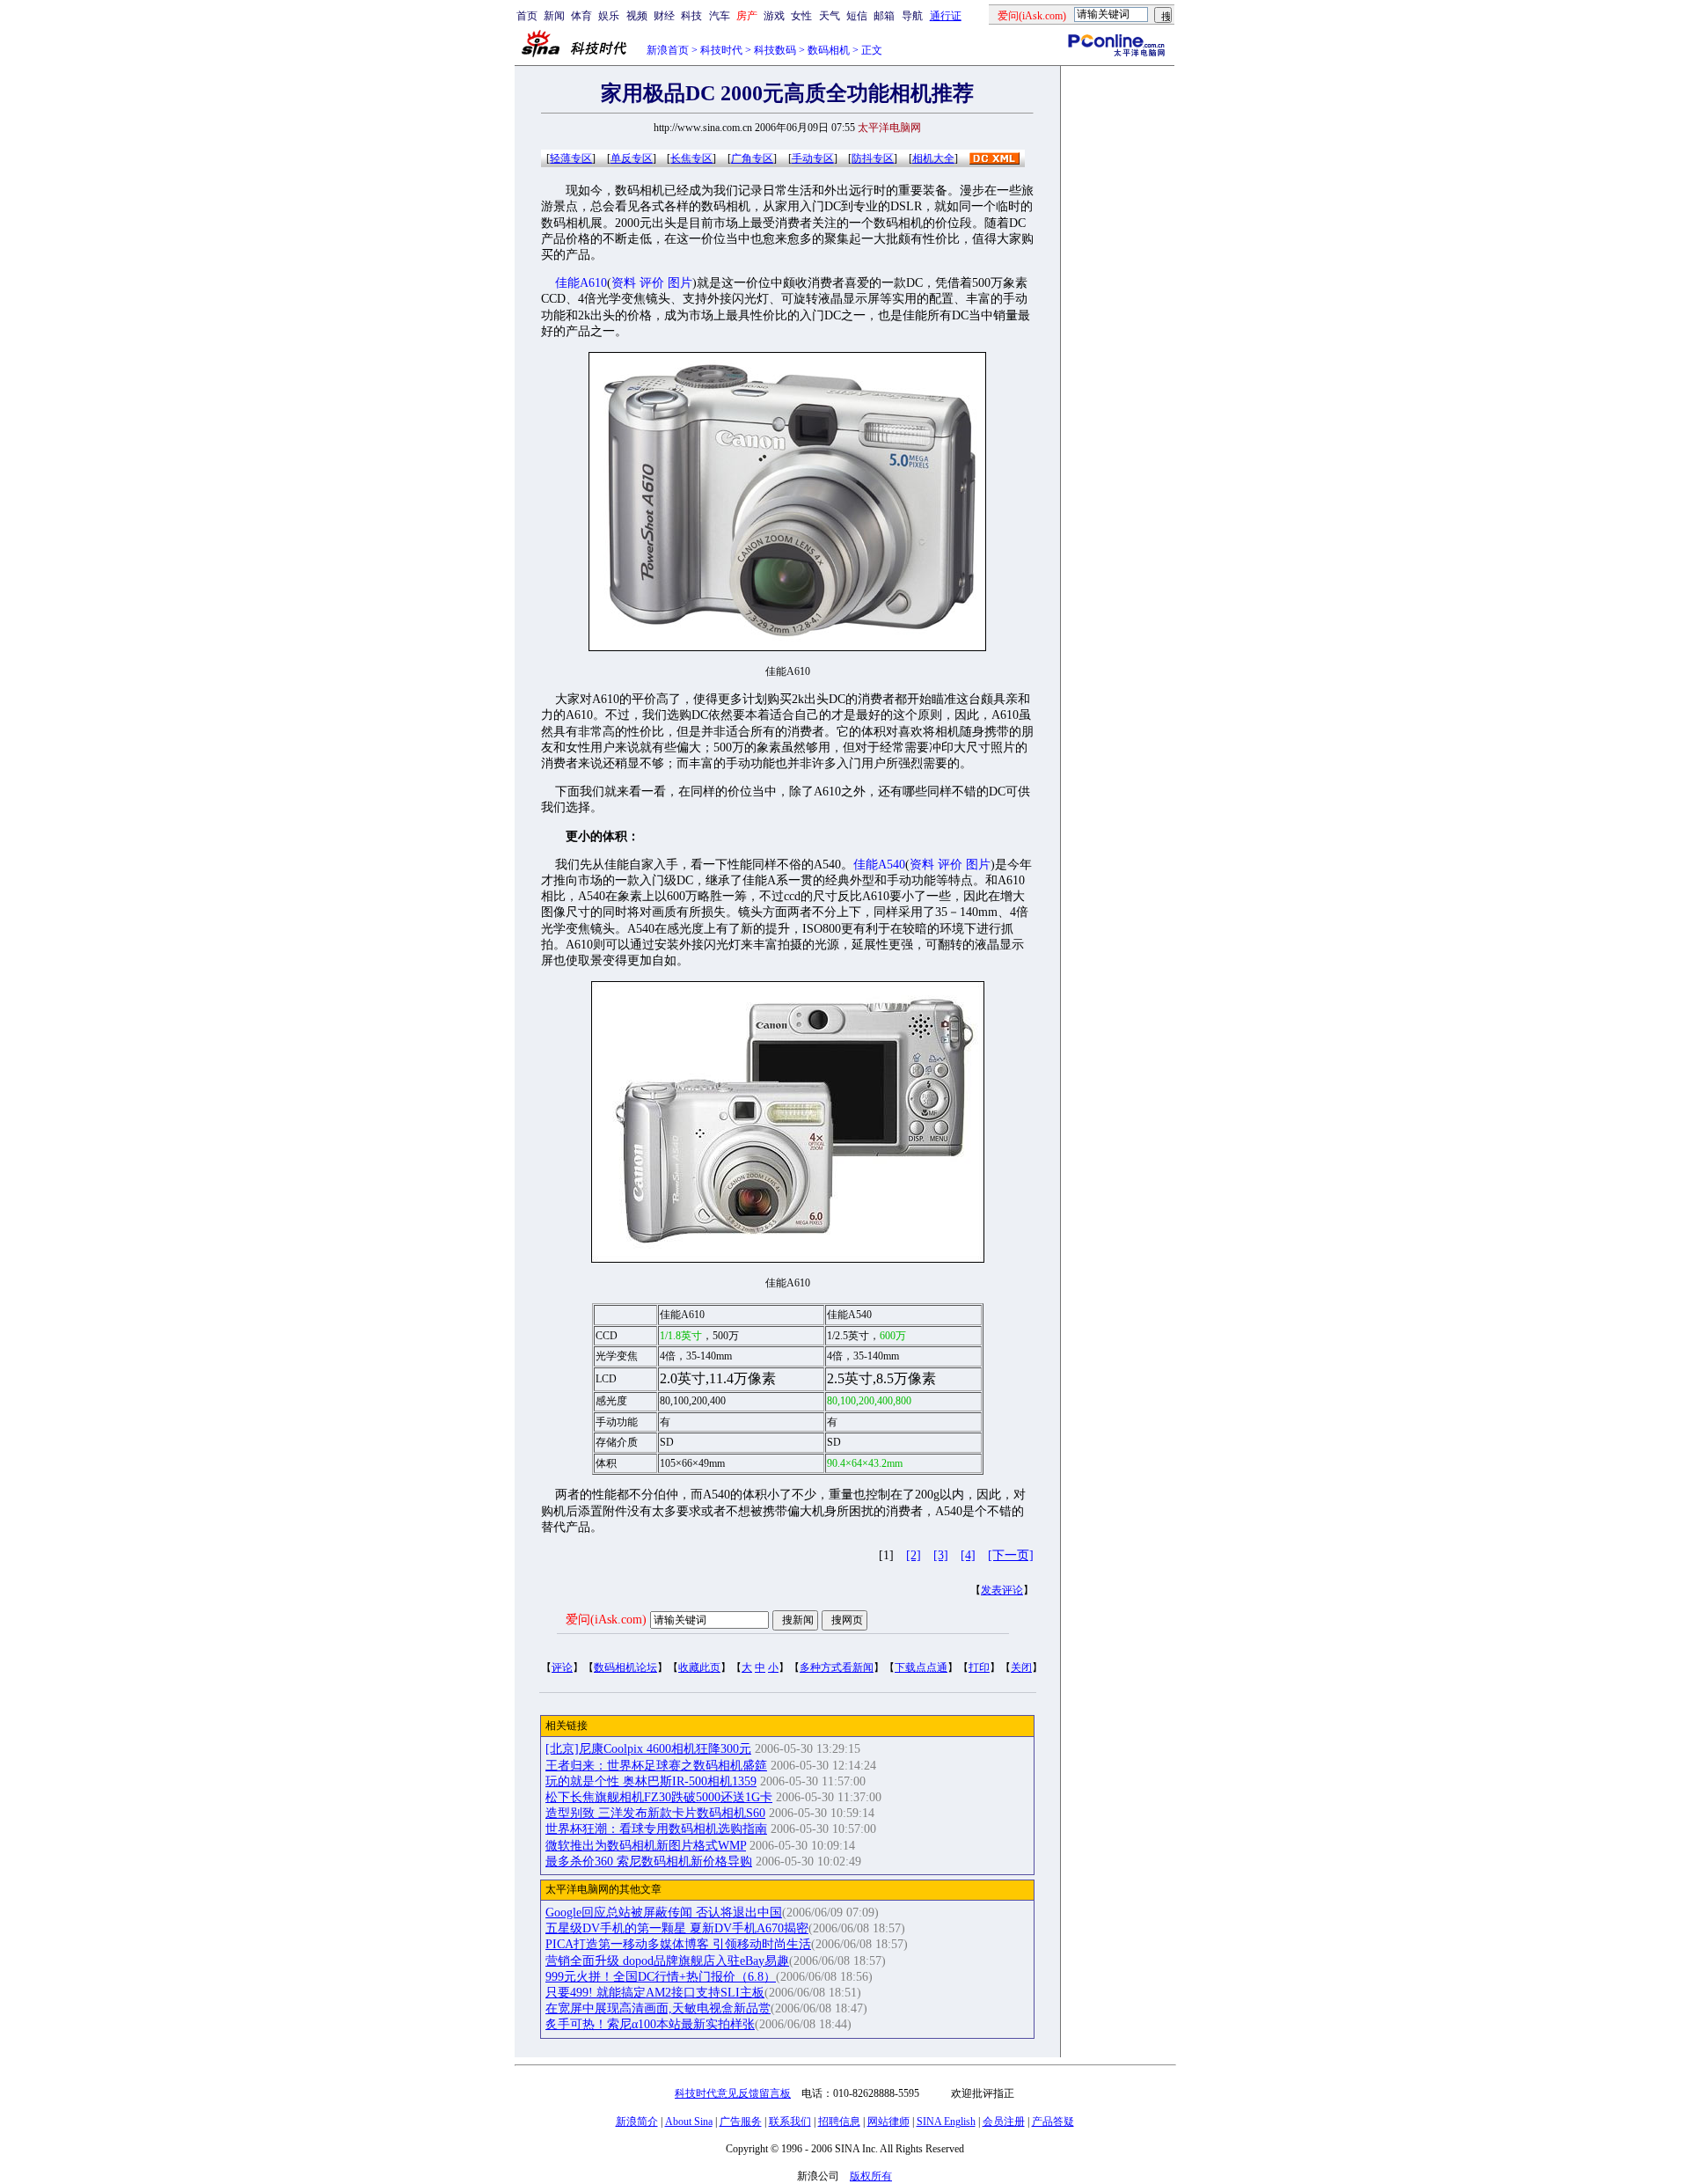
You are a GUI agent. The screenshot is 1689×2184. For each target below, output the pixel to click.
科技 (691, 16)
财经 (664, 16)
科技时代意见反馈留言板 (733, 2093)
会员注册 (1004, 2122)
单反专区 (632, 158)
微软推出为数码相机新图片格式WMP (646, 1846)
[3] (941, 1555)
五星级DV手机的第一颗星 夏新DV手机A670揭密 (677, 1928)
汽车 (720, 16)
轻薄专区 (571, 158)
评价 (652, 283)
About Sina (689, 2122)
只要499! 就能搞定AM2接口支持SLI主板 (655, 1993)
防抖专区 (873, 158)
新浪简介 (637, 2122)
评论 (562, 1667)
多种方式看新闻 (837, 1667)
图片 (680, 283)
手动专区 (813, 158)
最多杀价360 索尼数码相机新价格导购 (649, 1862)
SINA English (946, 2122)
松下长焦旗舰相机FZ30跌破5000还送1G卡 (659, 1797)
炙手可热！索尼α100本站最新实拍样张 (650, 2024)
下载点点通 (921, 1667)
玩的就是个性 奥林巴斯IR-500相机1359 (651, 1781)
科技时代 (721, 50)
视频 (637, 16)
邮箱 (884, 16)
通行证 (946, 16)
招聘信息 (839, 2122)
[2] (914, 1555)
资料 (624, 283)
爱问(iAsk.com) (606, 1620)
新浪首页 (668, 50)
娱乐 (609, 16)
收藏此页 (699, 1667)
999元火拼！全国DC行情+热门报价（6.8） (661, 1977)
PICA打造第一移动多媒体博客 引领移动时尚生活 (678, 1944)
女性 (801, 16)
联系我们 (790, 2122)
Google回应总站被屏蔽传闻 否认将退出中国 (664, 1913)
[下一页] (1011, 1555)
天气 (830, 16)
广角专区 (752, 158)
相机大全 (933, 158)
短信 (857, 16)
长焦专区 (691, 158)
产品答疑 (1053, 2122)
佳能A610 (581, 283)
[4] (968, 1555)
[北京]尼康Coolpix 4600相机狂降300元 (648, 1749)
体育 (581, 16)
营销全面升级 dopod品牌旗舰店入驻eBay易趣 (667, 1961)
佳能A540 (879, 865)
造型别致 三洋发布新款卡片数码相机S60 (655, 1813)
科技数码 (775, 50)
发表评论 (1002, 1590)
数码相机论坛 (625, 1667)
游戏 (774, 16)
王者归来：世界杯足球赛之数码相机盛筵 (656, 1766)
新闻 (554, 16)
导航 (912, 16)
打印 (979, 1667)
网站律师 (888, 2122)
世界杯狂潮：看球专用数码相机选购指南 (656, 1829)
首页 (527, 16)
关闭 (1021, 1667)
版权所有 (871, 2176)
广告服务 (741, 2122)
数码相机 (829, 50)
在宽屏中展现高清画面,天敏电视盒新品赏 (658, 2008)
